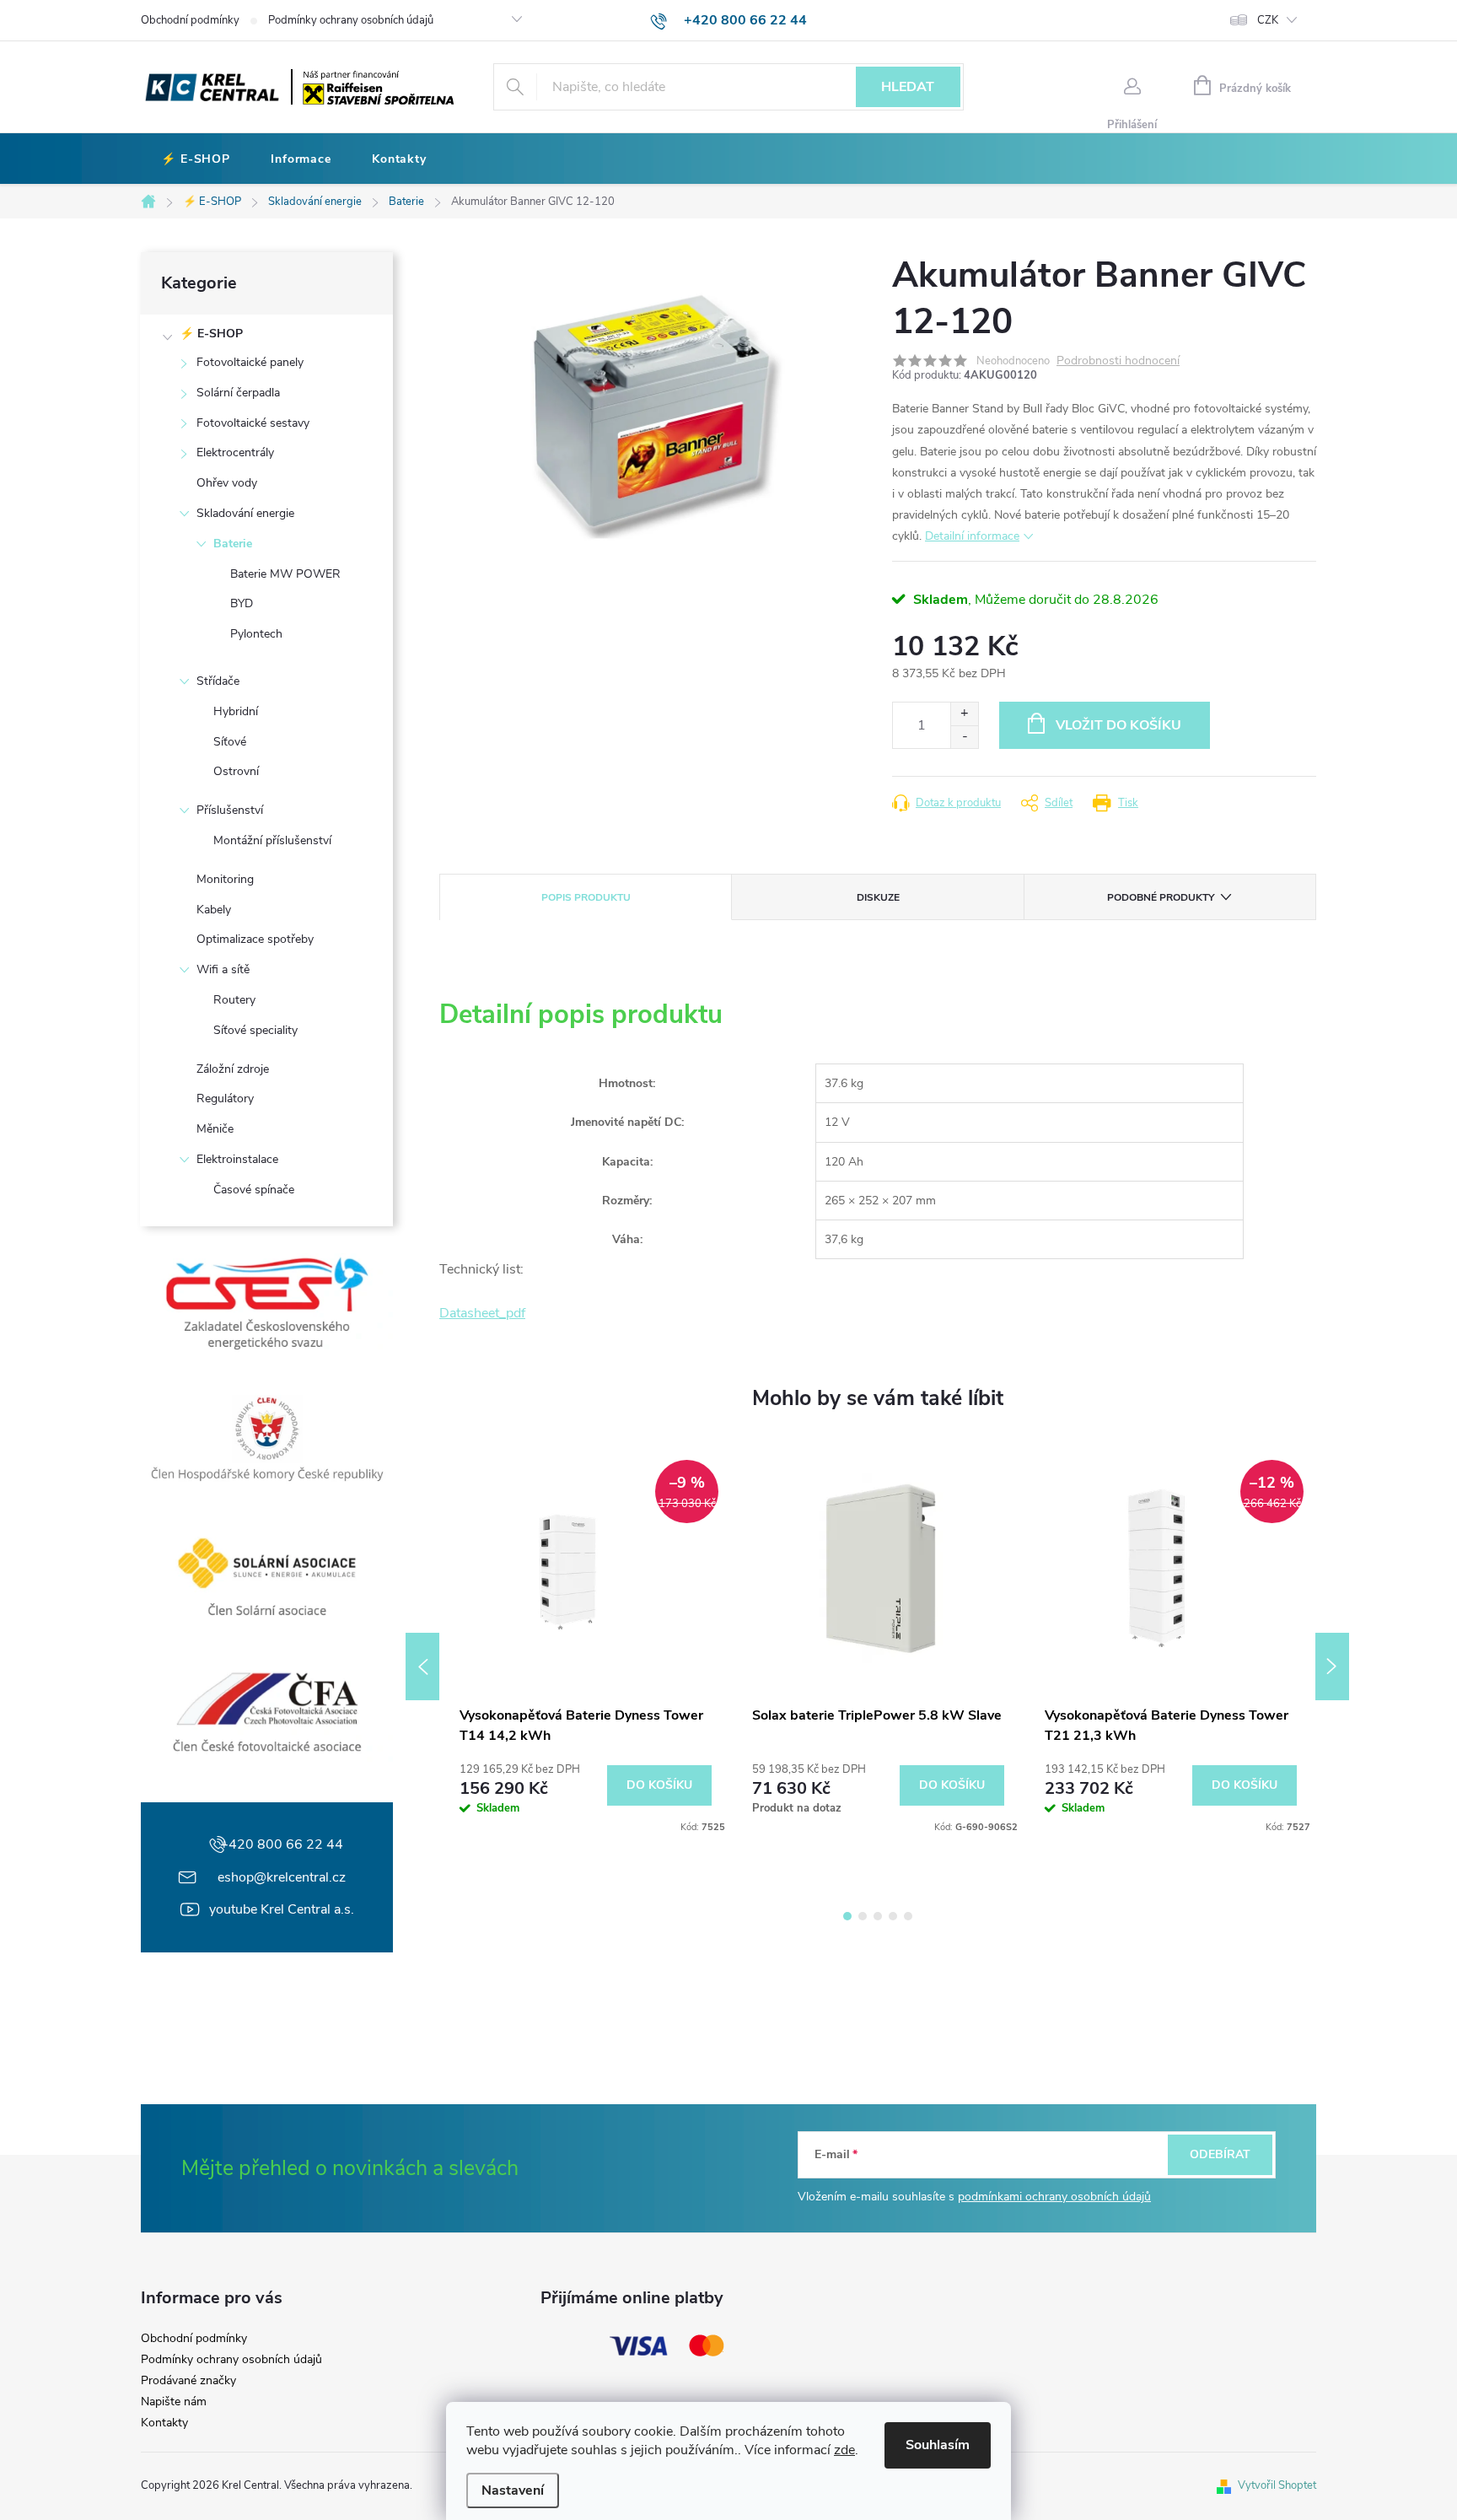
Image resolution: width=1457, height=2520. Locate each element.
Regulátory (225, 1098)
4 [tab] (893, 1916)
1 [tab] (847, 1916)
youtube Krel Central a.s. (282, 1909)
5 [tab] (908, 1916)
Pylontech (256, 634)
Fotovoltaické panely (250, 362)
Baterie (233, 544)
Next (1332, 1667)
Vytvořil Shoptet (1277, 2485)
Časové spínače (254, 1190)
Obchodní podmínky (190, 20)
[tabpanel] (586, 1641)
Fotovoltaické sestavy (253, 423)
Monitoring (225, 879)
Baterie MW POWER (285, 574)
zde (844, 2450)
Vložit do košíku (1118, 725)
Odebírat (1220, 2154)
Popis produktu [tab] (586, 897)
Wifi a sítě (223, 969)
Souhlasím (938, 2445)
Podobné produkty (1161, 897)
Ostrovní (236, 771)
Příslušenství (230, 810)
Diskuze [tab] (878, 897)
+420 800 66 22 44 (282, 1844)
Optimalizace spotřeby (255, 939)
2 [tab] (863, 1916)
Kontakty (164, 2423)
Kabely (214, 910)
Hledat (908, 87)
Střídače (218, 681)
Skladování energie (245, 513)
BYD (242, 603)
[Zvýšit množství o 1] (964, 714)
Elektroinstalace (237, 1159)
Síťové (230, 742)
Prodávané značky (188, 2381)
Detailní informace (972, 536)
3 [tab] (878, 1916)
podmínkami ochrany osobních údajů (1054, 2197)
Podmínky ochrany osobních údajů (351, 20)
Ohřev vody (227, 483)
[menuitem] (196, 159)
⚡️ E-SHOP (211, 334)
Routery (234, 1000)
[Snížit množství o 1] (964, 737)
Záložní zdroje (233, 1069)
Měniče (215, 1129)
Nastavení (513, 2490)
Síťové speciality (255, 1030)
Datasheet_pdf (482, 1313)
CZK (1268, 20)
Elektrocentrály (235, 452)
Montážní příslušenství (272, 840)
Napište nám (174, 2402)
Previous (422, 1667)
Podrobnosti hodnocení (1118, 361)
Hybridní (236, 711)
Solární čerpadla (238, 393)
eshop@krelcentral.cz (282, 1877)
